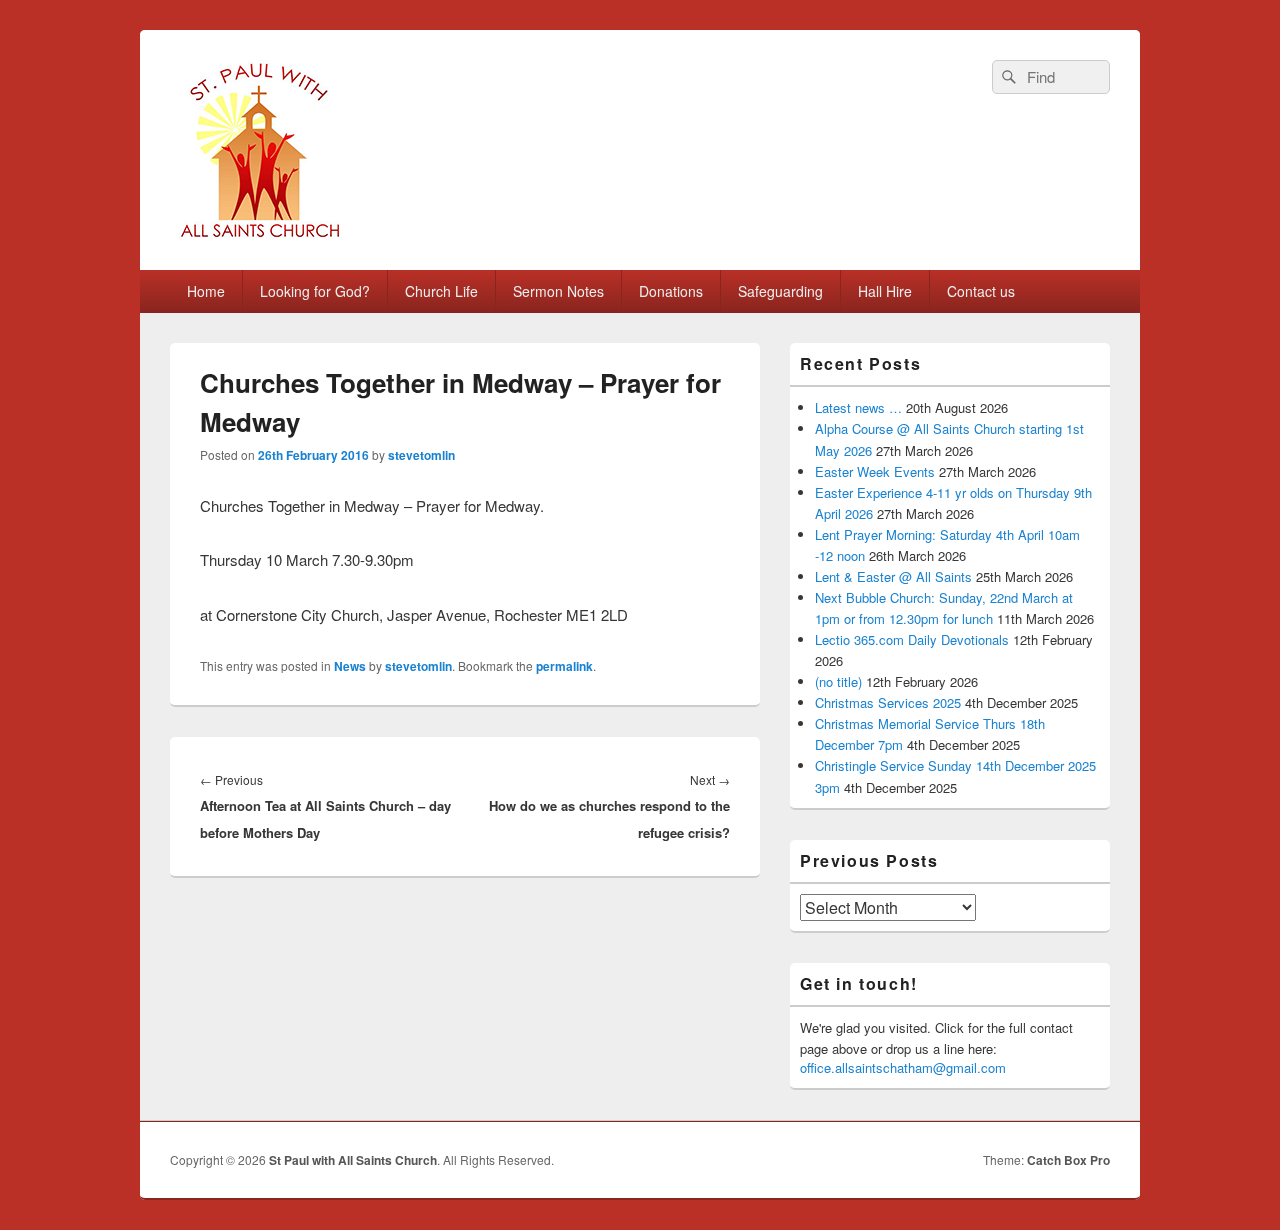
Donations (671, 291)
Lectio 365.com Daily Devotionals (912, 639)
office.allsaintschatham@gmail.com (903, 1067)
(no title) (838, 681)
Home (206, 291)
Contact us (981, 291)
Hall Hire (885, 291)
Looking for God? (315, 291)
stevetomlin (421, 455)
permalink (564, 666)
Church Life (441, 291)
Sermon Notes (558, 291)
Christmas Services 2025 (888, 702)
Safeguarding (780, 291)
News (350, 666)
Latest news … (858, 407)
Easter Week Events (875, 471)
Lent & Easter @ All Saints (893, 576)
